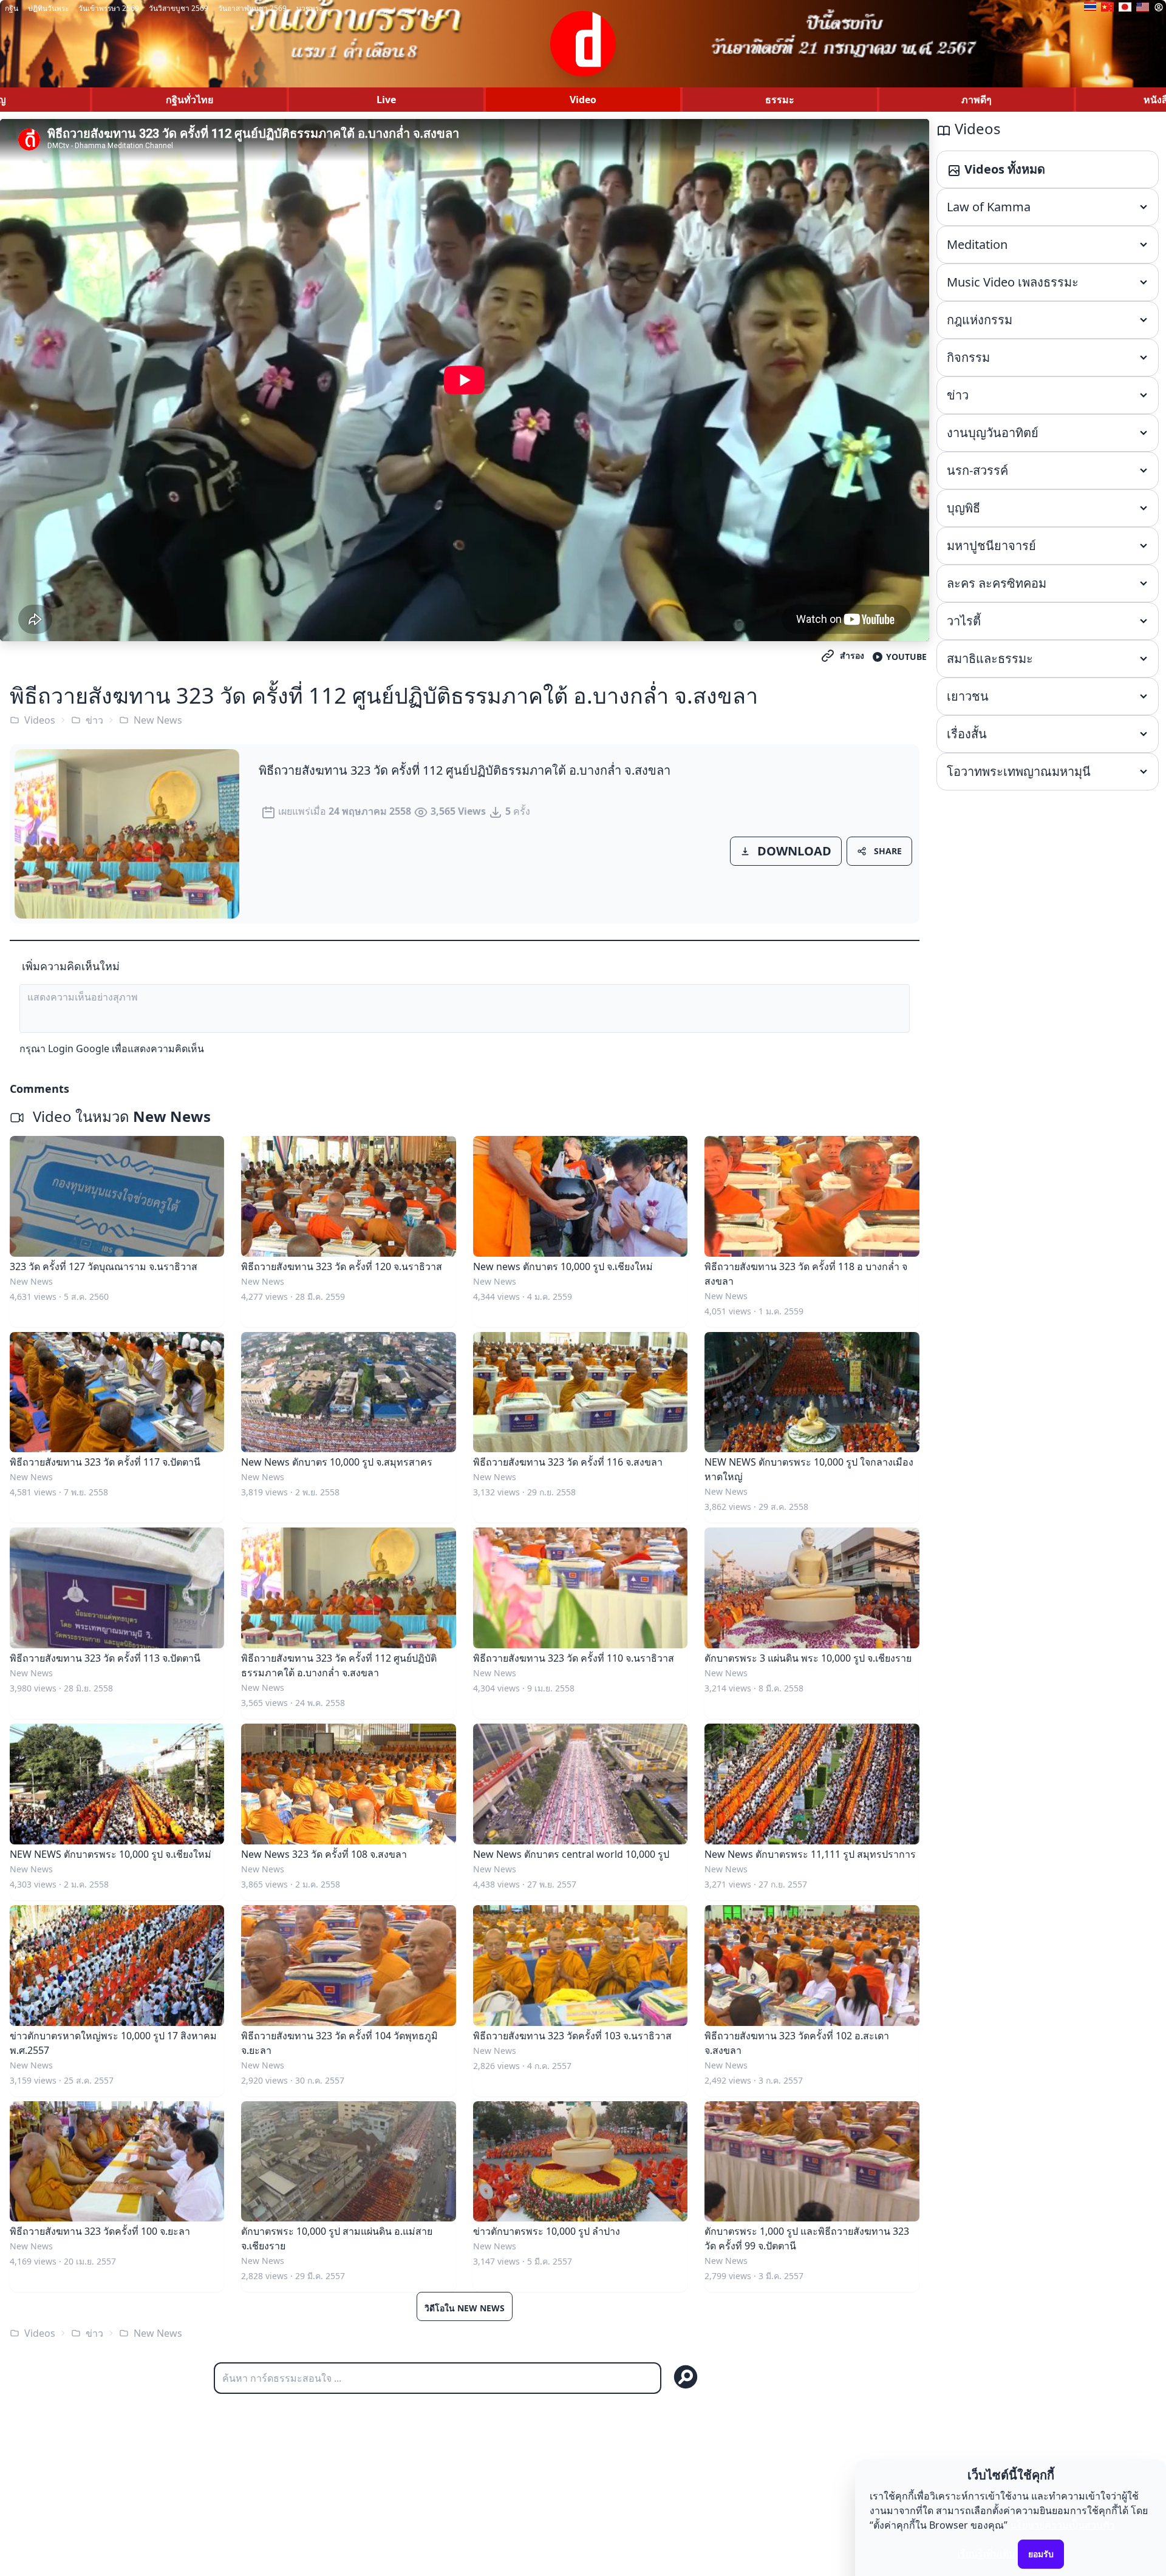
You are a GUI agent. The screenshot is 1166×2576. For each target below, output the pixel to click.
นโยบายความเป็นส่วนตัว (1062, 2525)
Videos (40, 720)
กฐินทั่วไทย (189, 100)
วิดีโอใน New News (465, 2308)
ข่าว (94, 720)
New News (158, 720)
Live (386, 100)
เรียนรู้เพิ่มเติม (986, 2554)
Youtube (906, 657)
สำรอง (852, 655)
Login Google (79, 1048)
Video (583, 100)
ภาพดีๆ (977, 100)
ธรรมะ (780, 100)
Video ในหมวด (120, 1116)
